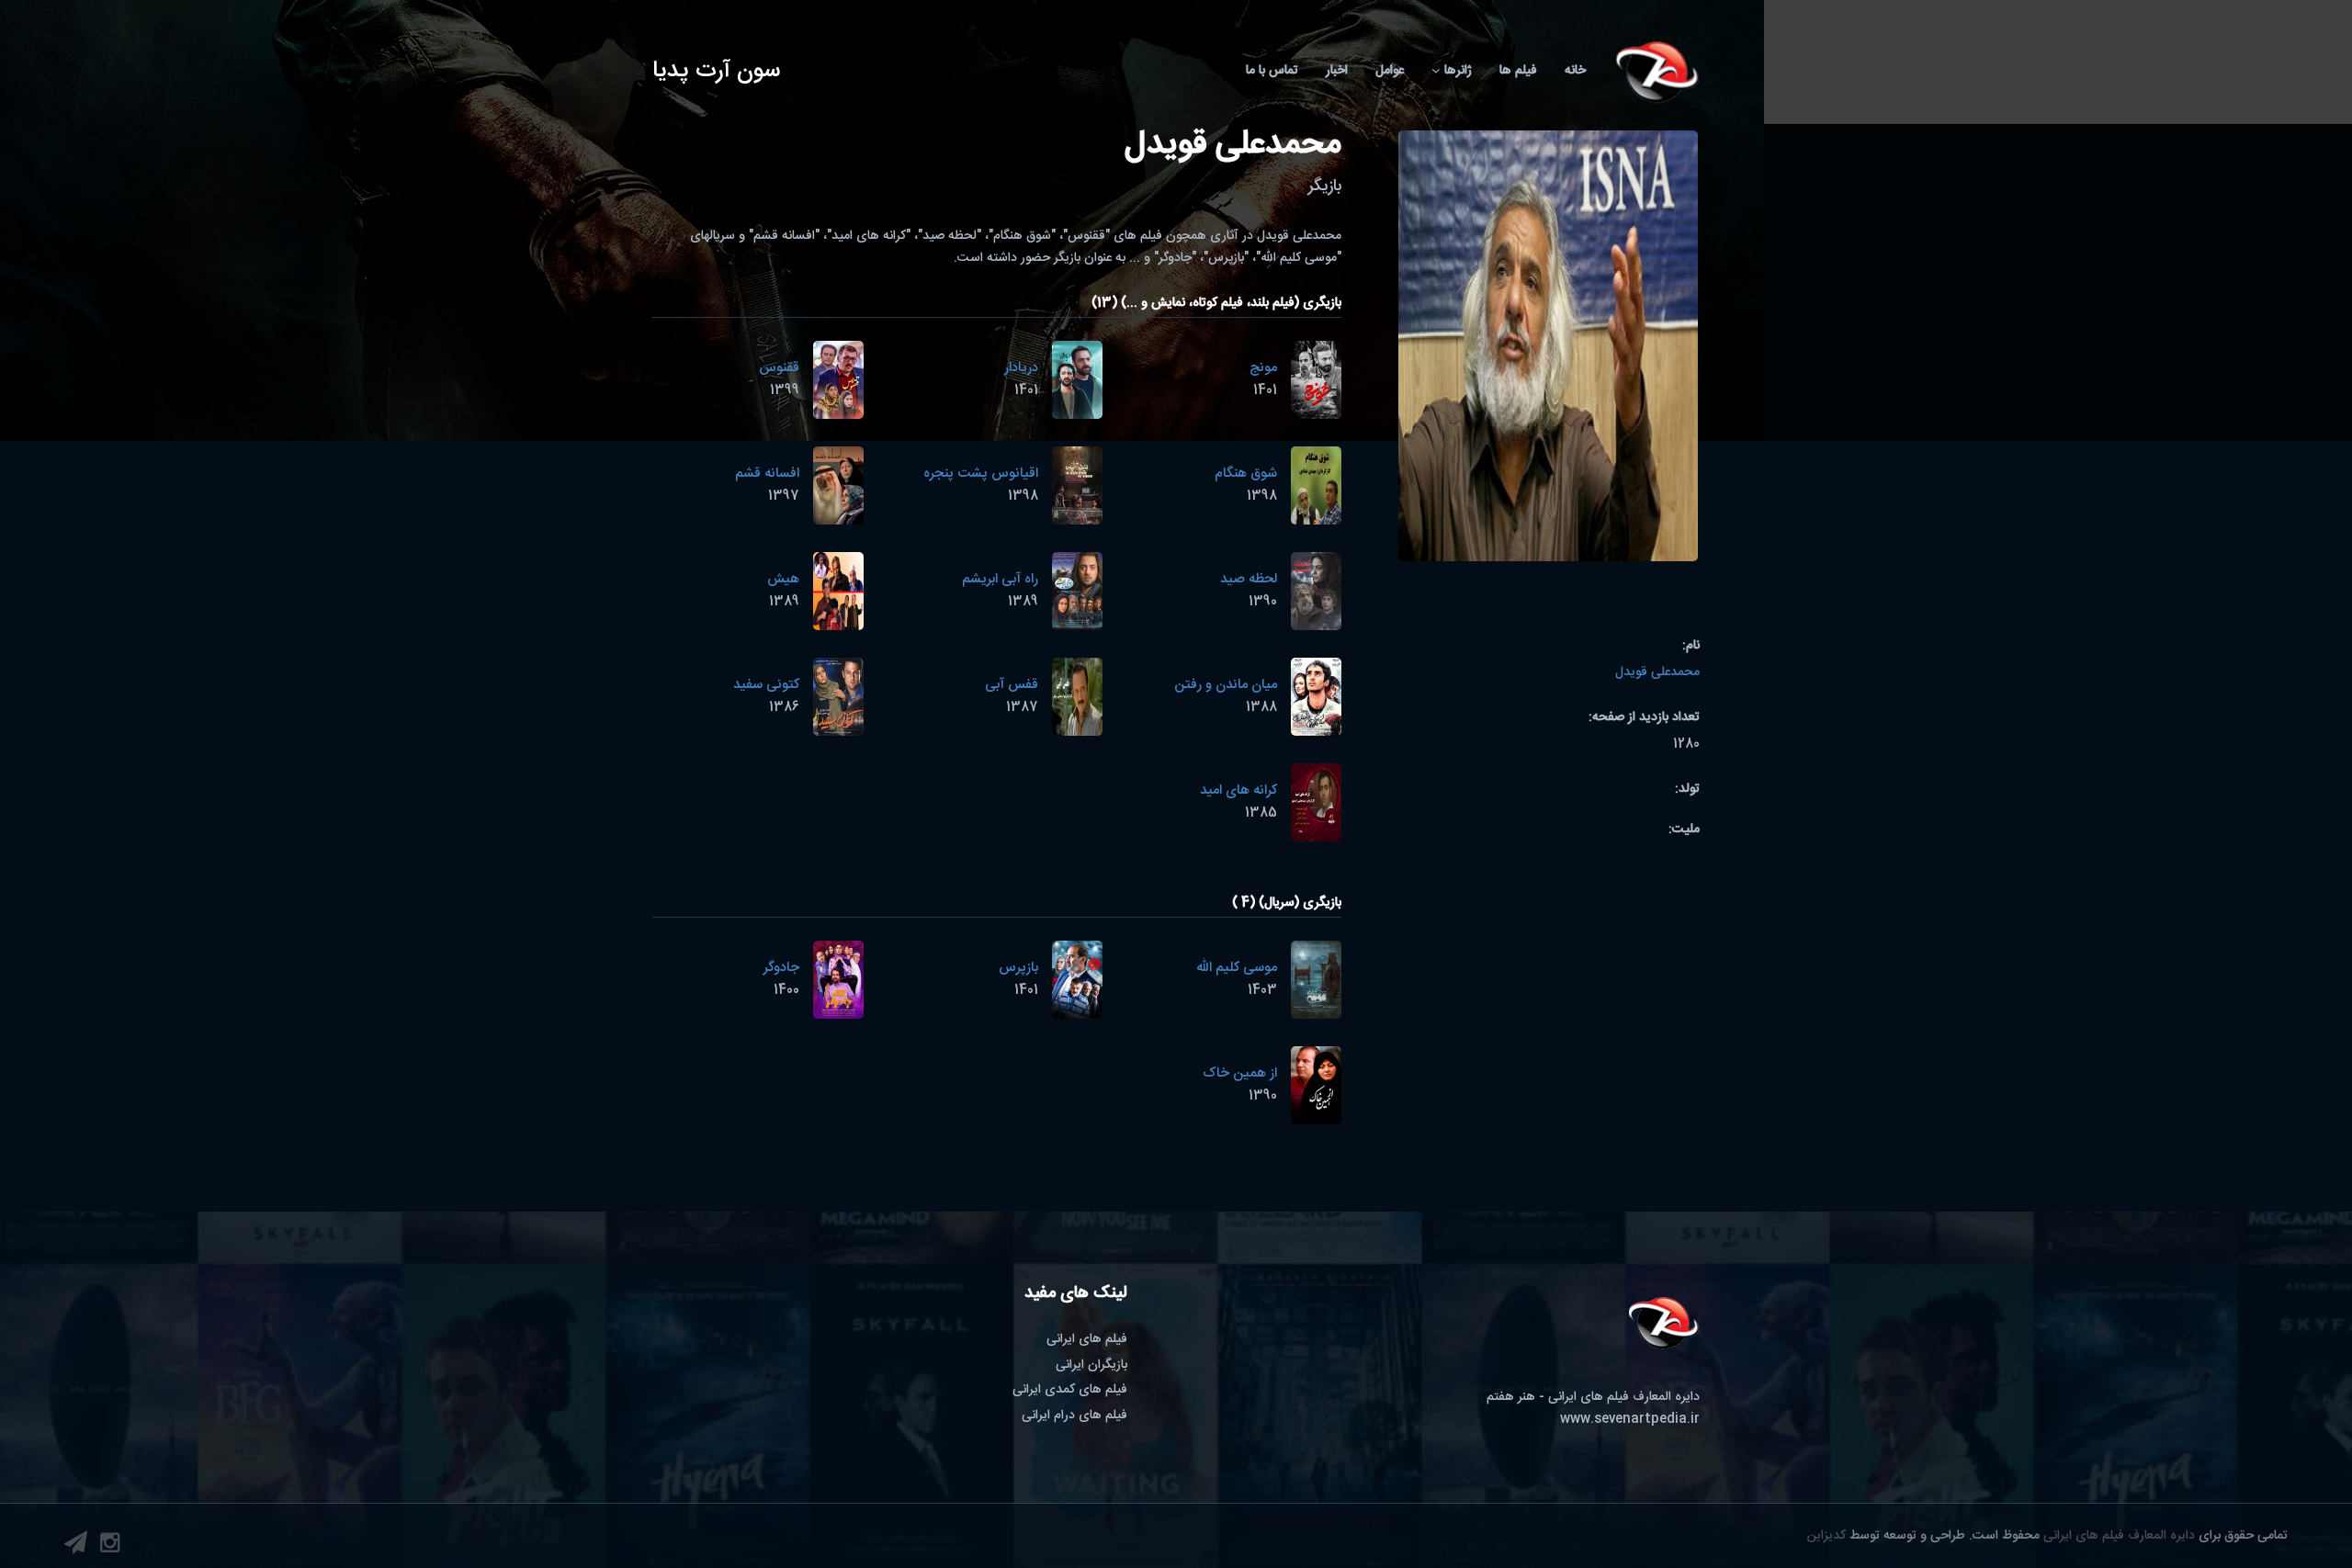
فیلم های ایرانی (1087, 1339)
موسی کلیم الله (1237, 968)
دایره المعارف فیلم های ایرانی (2119, 1536)
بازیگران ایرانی (1091, 1365)
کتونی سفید (766, 685)
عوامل (1390, 71)
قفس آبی (1012, 685)
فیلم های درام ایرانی (1074, 1416)
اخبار (1337, 71)
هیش (783, 579)
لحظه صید (1249, 579)
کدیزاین (1826, 1536)
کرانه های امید (1238, 790)
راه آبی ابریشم (1000, 579)
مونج (1263, 368)
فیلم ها (1518, 71)
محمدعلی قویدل (1657, 672)
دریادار (1021, 368)
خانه (1575, 71)
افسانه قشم (767, 474)
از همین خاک (1240, 1073)
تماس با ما (1272, 71)
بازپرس (1018, 968)
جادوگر (781, 968)
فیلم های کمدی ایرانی (1070, 1390)
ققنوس (779, 368)
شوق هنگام (1246, 474)
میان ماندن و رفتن (1226, 685)
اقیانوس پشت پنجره (981, 474)
